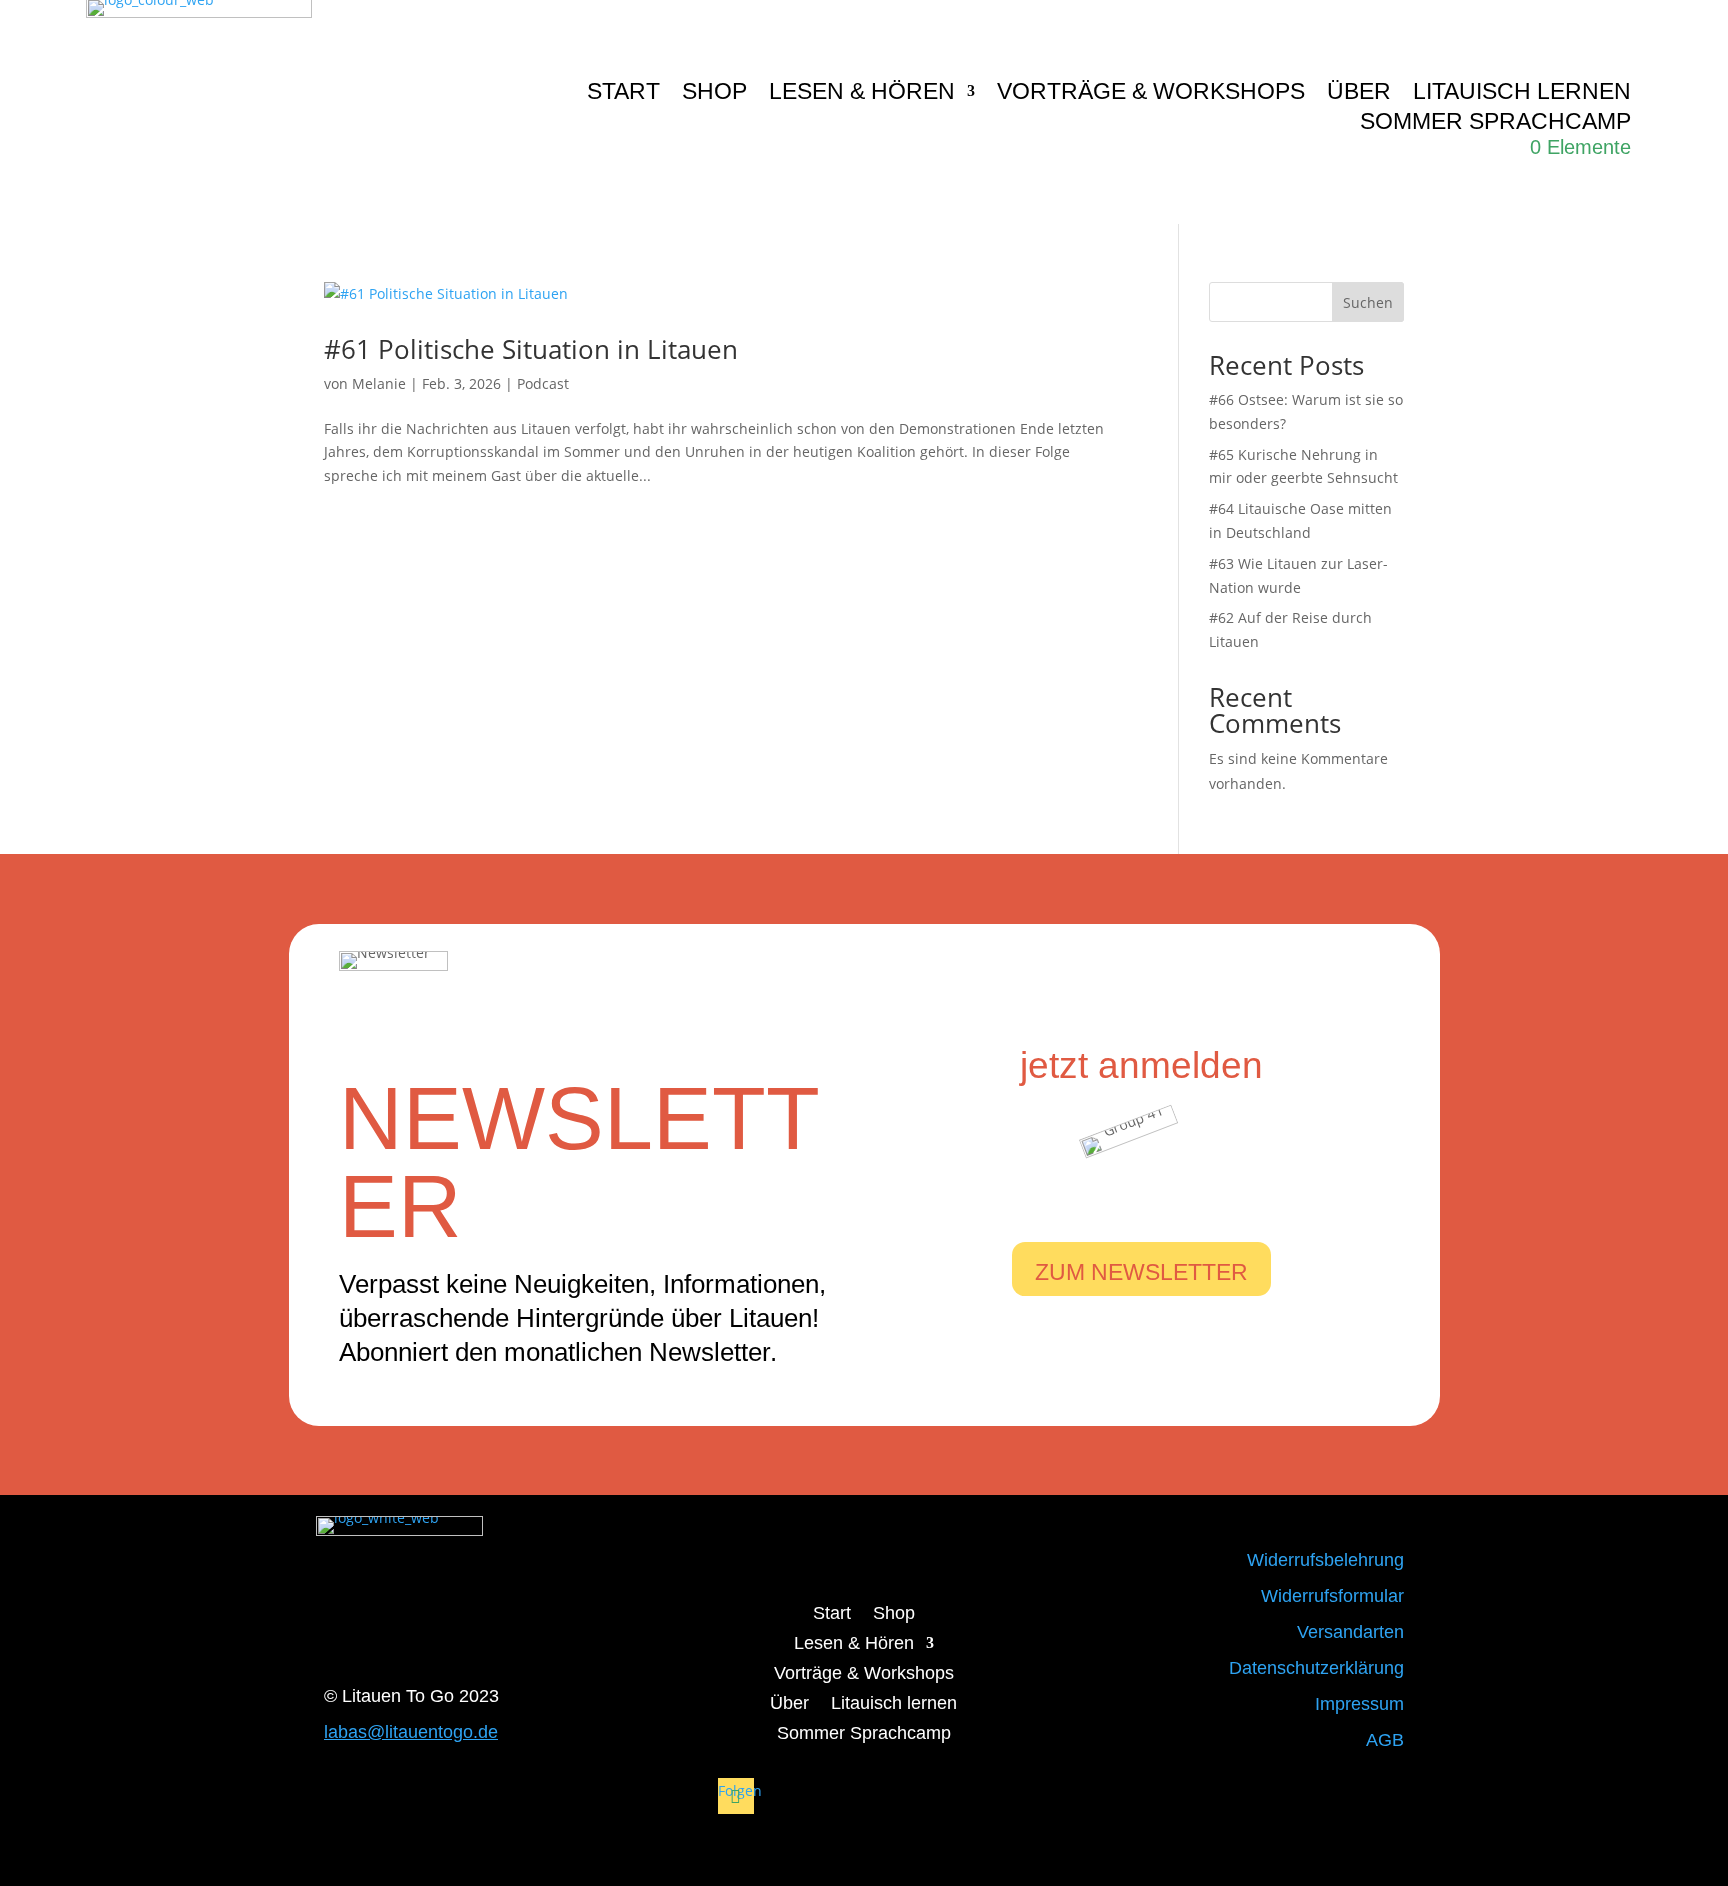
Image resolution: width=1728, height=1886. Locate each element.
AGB (1385, 1740)
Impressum (1359, 1704)
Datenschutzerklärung (1316, 1668)
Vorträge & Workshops (1151, 94)
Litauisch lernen (1522, 94)
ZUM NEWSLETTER (1141, 1272)
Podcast (543, 383)
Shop (714, 94)
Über (1359, 94)
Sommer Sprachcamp (1495, 124)
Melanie (379, 383)
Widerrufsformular (1332, 1596)
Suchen (1368, 302)
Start (623, 94)
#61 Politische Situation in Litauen (531, 349)
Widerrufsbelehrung (1325, 1560)
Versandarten (1350, 1632)
